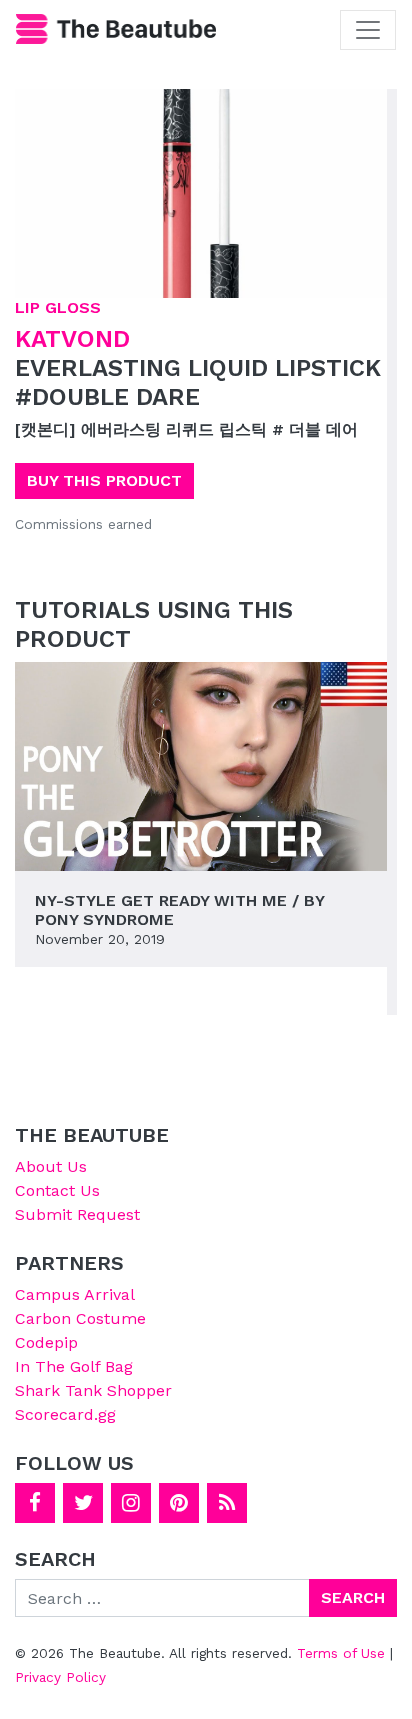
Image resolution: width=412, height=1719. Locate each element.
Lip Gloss (58, 307)
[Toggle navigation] (368, 30)
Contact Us (57, 1190)
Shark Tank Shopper (93, 1390)
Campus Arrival (75, 1294)
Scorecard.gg (65, 1414)
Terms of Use (341, 1653)
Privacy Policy (60, 1677)
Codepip (46, 1342)
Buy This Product (104, 480)
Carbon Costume (80, 1318)
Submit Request (77, 1214)
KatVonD (72, 339)
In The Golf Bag (74, 1366)
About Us (51, 1166)
